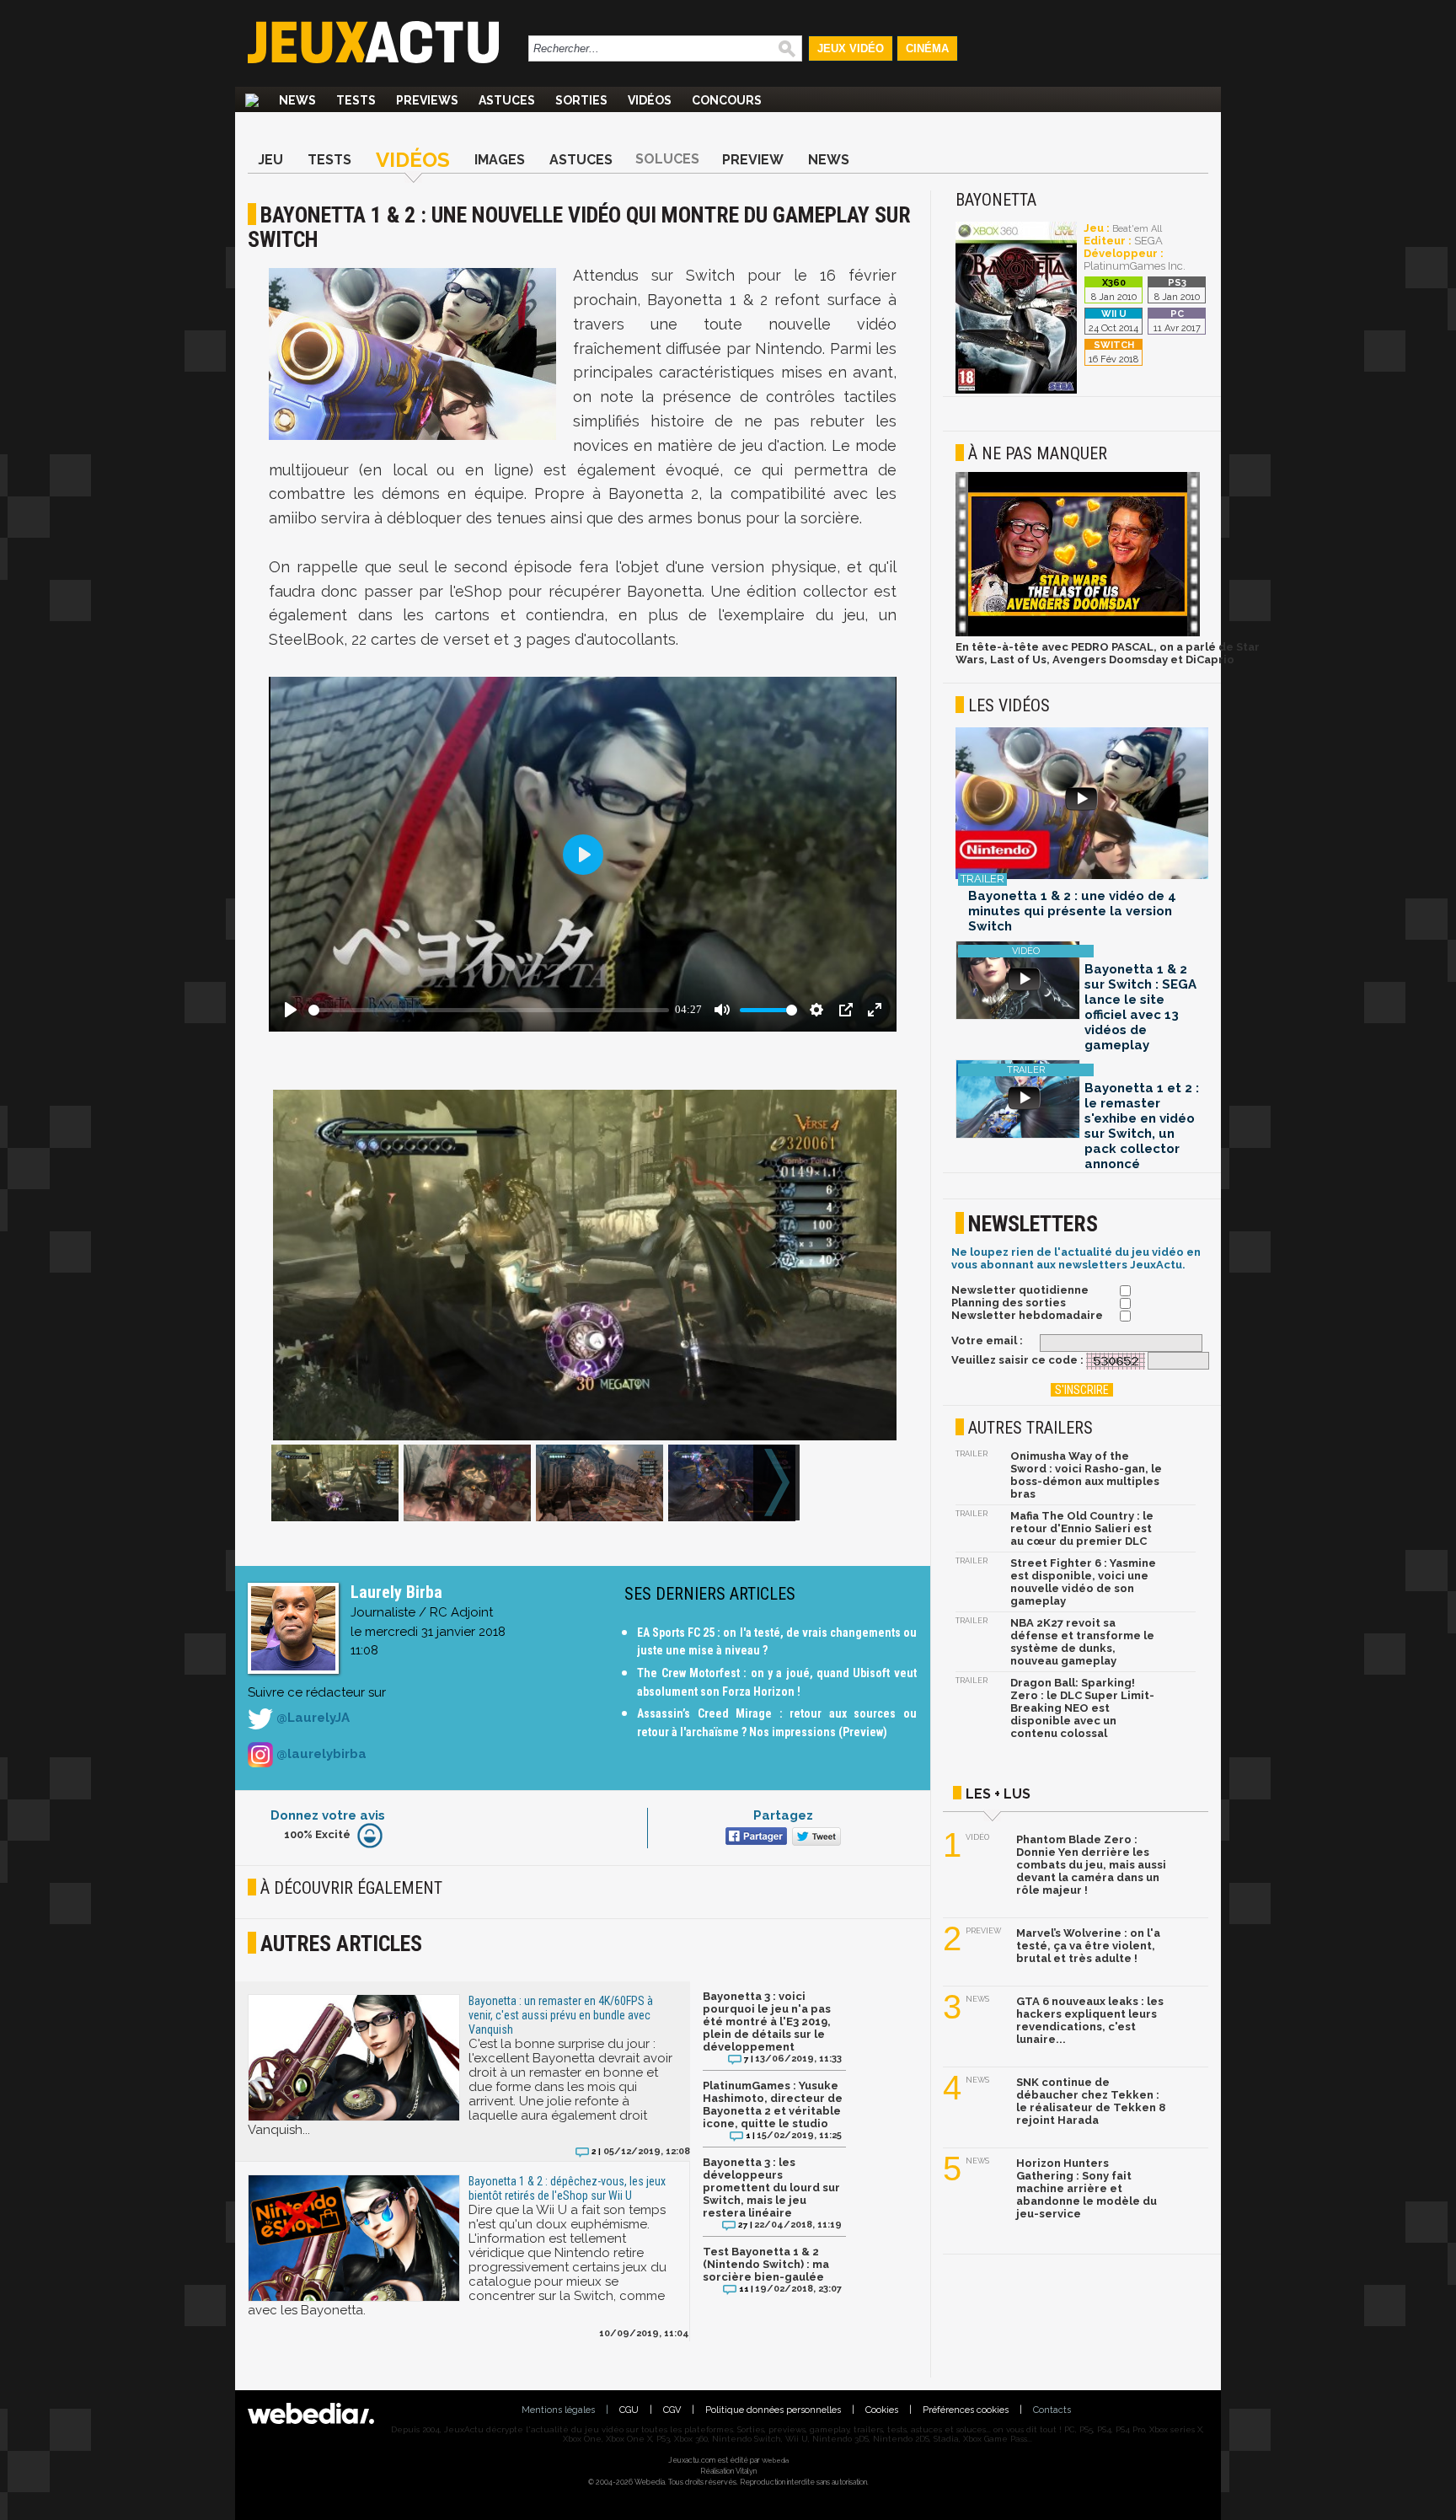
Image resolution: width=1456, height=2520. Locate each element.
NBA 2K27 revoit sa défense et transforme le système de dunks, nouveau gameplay (1082, 1642)
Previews (427, 100)
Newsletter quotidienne (1020, 1290)
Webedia (775, 2460)
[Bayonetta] (1016, 391)
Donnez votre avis (328, 1815)
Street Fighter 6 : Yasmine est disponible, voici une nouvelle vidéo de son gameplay (1083, 1582)
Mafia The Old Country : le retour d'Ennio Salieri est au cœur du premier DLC (1082, 1528)
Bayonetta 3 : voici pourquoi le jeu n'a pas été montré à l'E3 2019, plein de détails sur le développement (767, 2021)
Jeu (270, 160)
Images (500, 160)
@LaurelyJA (311, 1718)
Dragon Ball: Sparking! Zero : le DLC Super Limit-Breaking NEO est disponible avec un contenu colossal (1082, 1708)
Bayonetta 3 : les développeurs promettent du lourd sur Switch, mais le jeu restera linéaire (771, 2188)
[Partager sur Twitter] (814, 1838)
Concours (727, 100)
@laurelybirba (320, 1754)
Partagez (783, 1815)
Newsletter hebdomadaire (1027, 1315)
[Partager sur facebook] (755, 1838)
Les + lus (998, 1794)
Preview (753, 160)
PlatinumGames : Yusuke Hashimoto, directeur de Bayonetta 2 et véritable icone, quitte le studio (773, 2104)
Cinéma (927, 48)
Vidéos (650, 100)
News (297, 100)
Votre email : (987, 1340)
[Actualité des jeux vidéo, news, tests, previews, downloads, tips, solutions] (252, 100)
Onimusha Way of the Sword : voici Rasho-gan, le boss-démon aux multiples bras (1086, 1475)
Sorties (581, 100)
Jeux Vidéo (851, 48)
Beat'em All (1137, 229)
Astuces (507, 100)
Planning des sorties (1009, 1303)
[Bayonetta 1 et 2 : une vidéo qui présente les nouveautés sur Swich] (1082, 804)
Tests (356, 100)
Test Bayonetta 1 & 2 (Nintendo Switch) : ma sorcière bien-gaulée (766, 2264)
